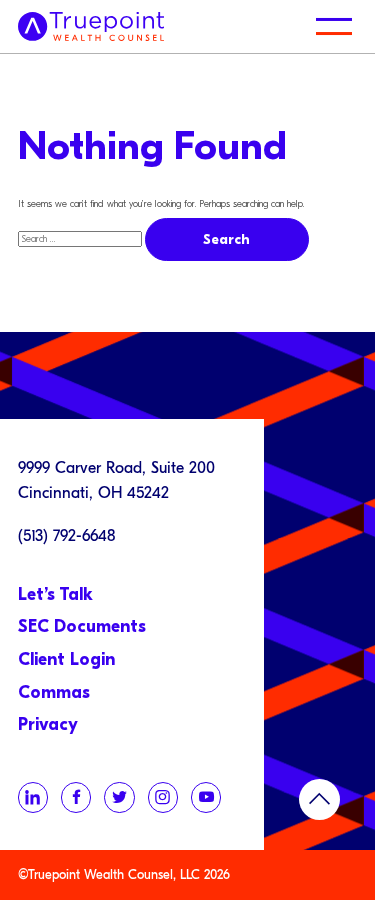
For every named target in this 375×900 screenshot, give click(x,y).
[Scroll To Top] (319, 799)
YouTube (206, 797)
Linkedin (33, 797)
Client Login (66, 659)
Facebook (76, 797)
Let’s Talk (55, 594)
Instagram (163, 797)
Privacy (48, 724)
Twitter (119, 797)
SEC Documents (82, 626)
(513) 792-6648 (66, 535)
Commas (54, 692)
